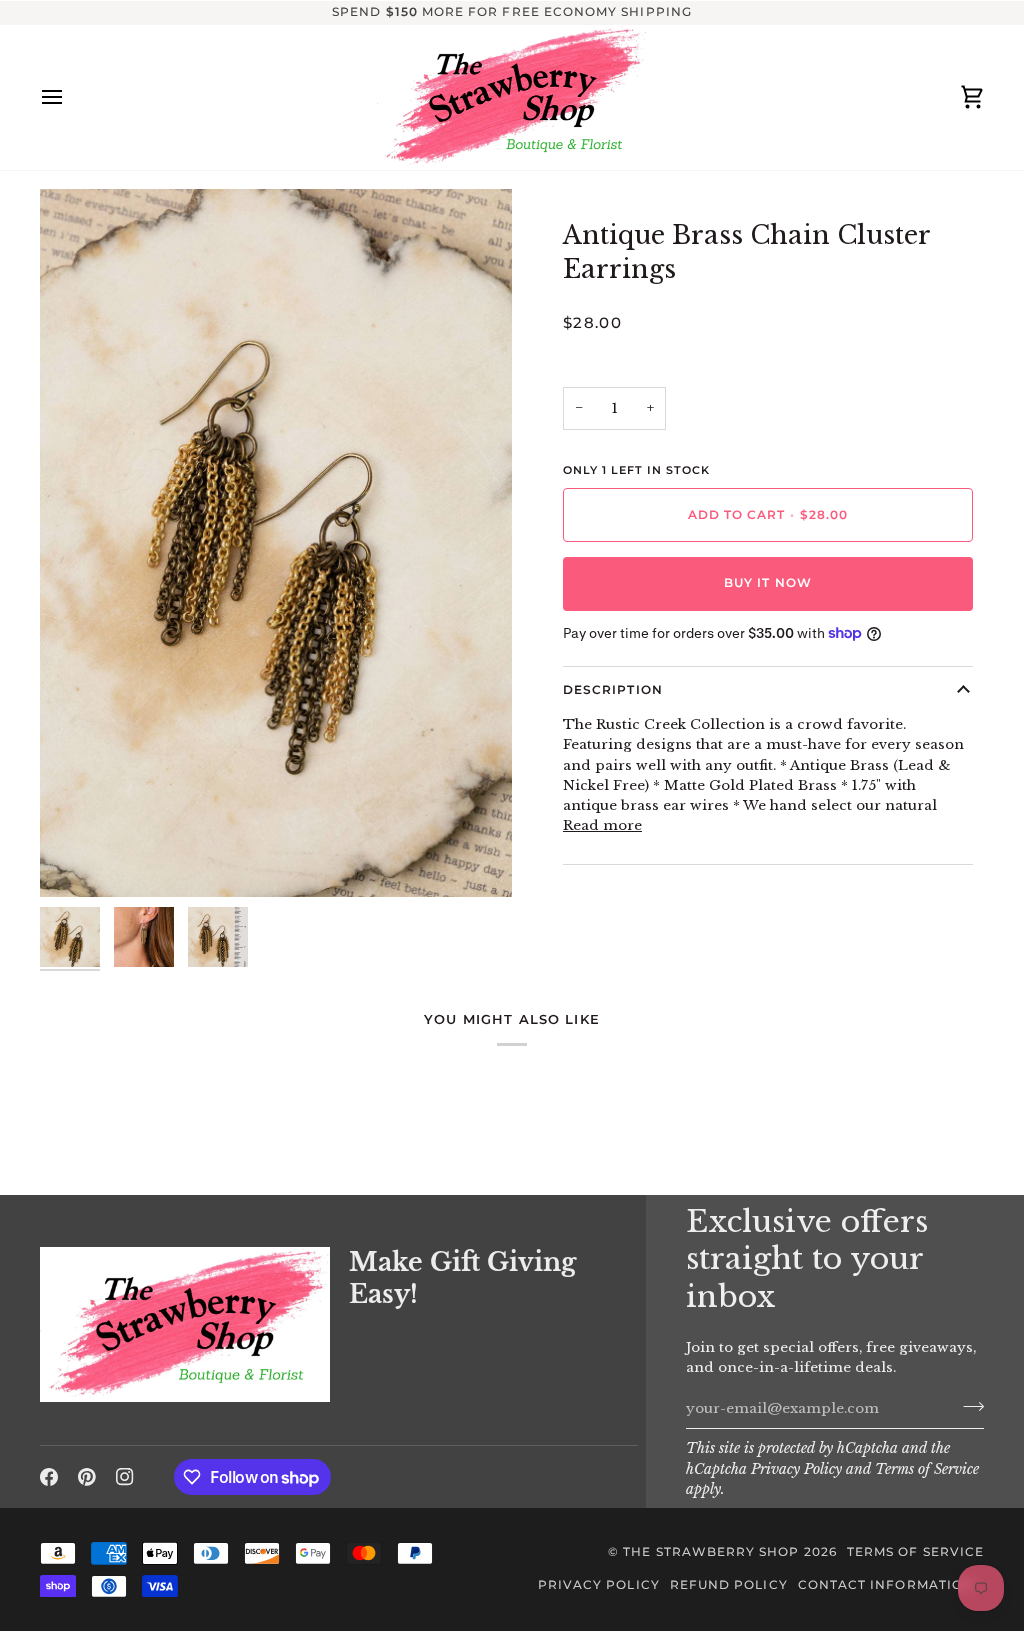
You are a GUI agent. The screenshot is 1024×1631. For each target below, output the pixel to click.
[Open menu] (70, 97)
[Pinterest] (87, 1477)
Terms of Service (927, 1469)
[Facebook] (49, 1477)
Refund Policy (729, 1585)
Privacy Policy (796, 1469)
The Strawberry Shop (711, 1552)
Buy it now (768, 583)
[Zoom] (276, 543)
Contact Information (886, 1585)
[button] (185, 1242)
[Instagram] (125, 1477)
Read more (602, 825)
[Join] (967, 1406)
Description (613, 690)
